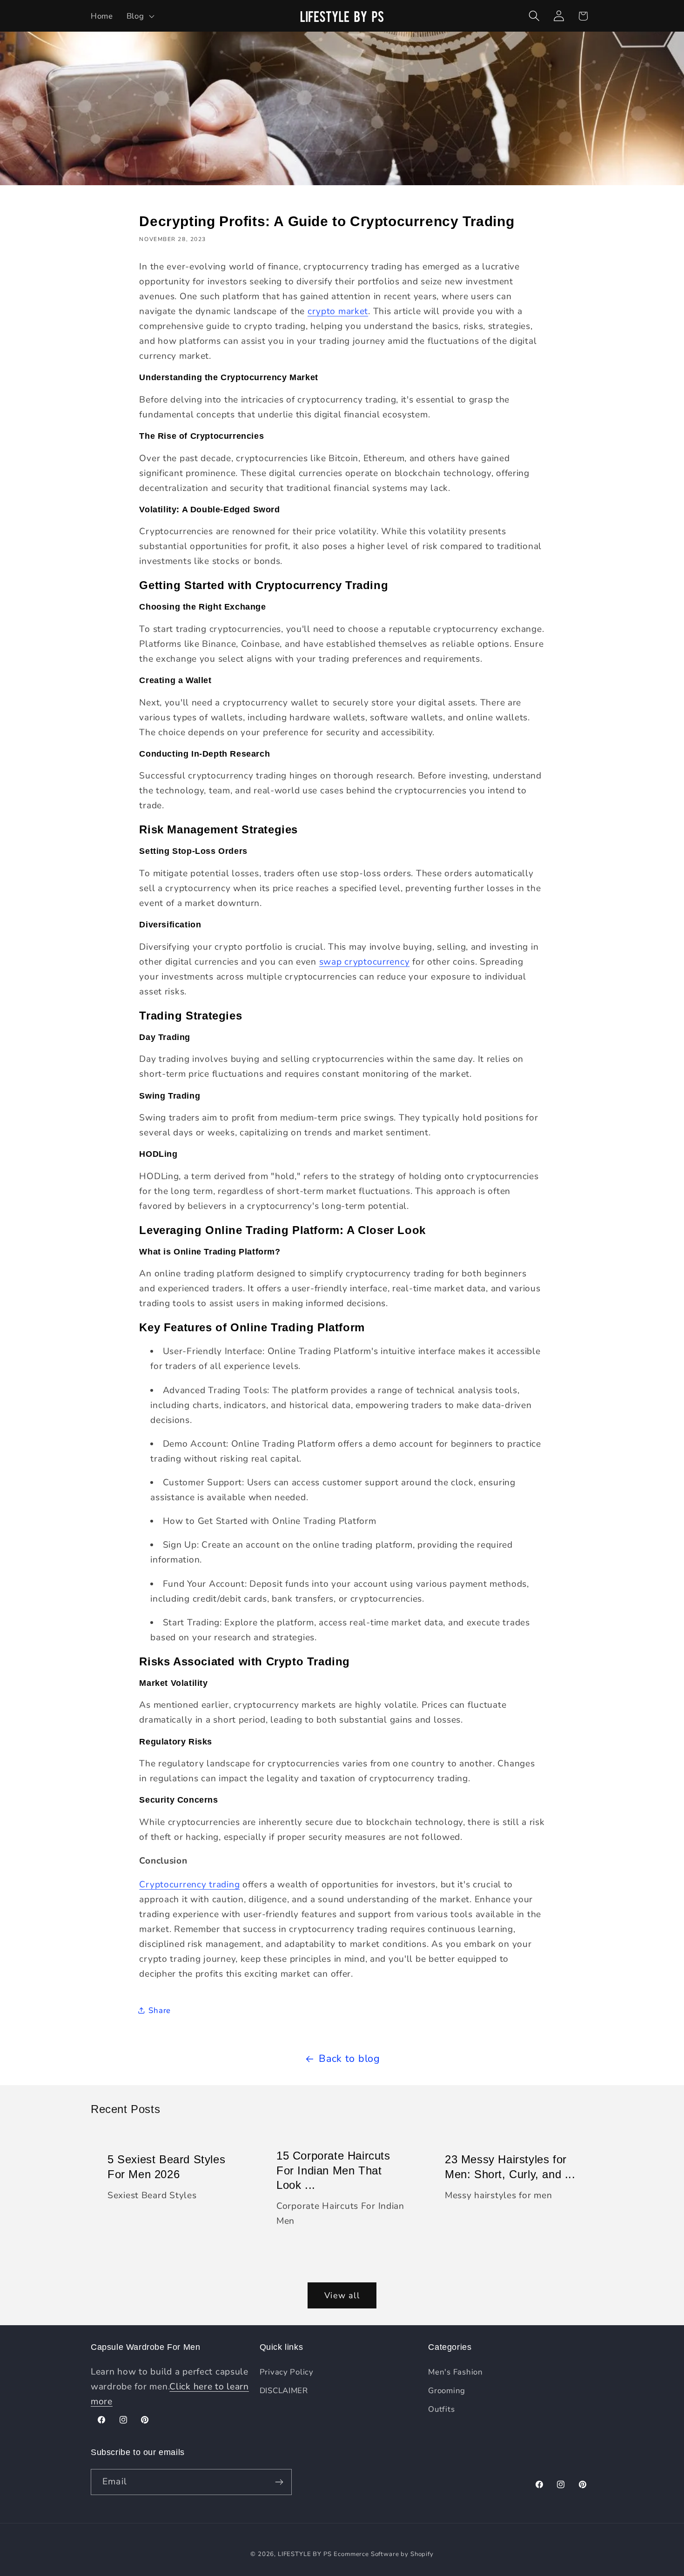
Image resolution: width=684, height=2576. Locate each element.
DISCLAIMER (284, 2391)
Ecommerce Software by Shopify (383, 2554)
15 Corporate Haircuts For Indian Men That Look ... (333, 2170)
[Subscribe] (279, 2482)
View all (342, 2295)
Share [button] (160, 2010)
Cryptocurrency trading (189, 1885)
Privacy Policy (287, 2372)
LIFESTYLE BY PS (305, 2554)
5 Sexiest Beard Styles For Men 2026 (166, 2167)
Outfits (441, 2409)
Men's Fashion (455, 2372)
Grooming (447, 2391)
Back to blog (349, 2059)
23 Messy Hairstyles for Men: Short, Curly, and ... (510, 2167)
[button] (139, 16)
